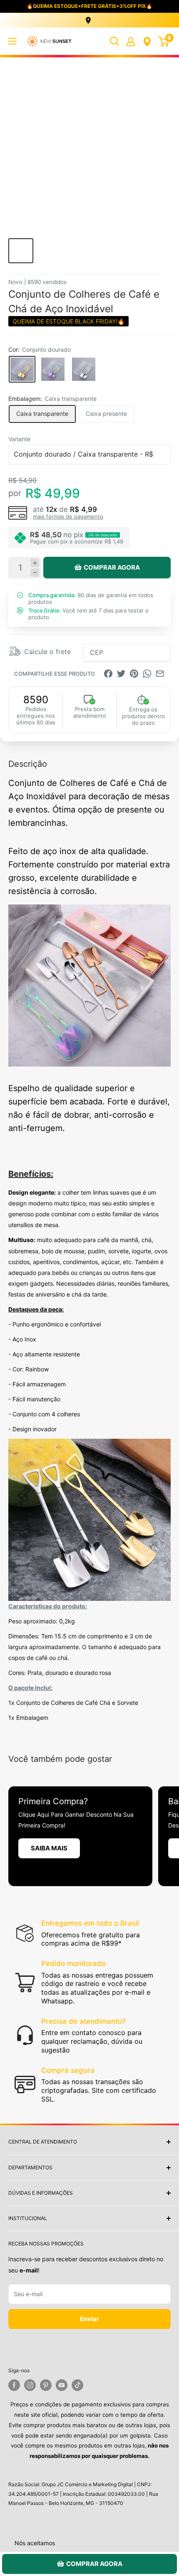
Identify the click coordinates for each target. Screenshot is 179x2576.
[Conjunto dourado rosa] (53, 369)
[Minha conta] (131, 41)
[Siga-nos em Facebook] (14, 2385)
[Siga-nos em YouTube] (62, 2385)
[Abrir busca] (114, 41)
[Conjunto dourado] (22, 369)
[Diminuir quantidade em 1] (35, 573)
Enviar (89, 2319)
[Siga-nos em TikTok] (77, 2385)
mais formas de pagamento (68, 516)
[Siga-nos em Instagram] (30, 2385)
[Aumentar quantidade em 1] (35, 563)
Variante (19, 439)
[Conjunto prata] (84, 369)
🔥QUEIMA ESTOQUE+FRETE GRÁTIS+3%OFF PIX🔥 (89, 6)
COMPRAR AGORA (112, 567)
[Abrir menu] (12, 41)
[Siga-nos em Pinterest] (46, 2385)
